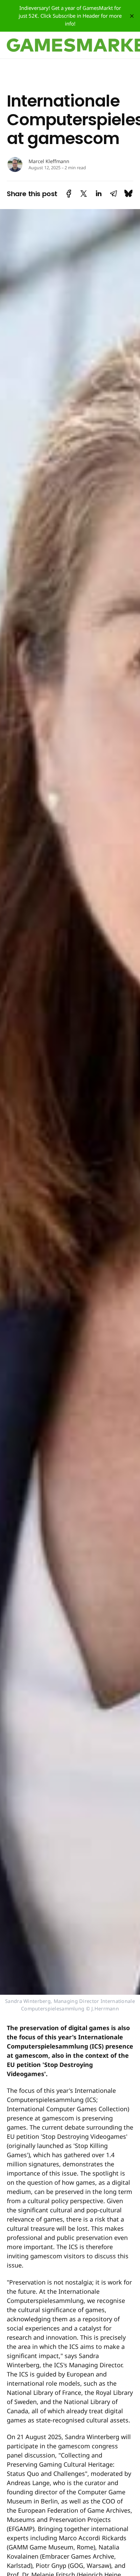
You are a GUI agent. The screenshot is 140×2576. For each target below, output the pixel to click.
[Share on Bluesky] (128, 194)
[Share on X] (84, 194)
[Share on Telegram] (113, 194)
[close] (132, 16)
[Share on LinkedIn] (99, 194)
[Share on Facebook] (69, 194)
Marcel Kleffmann (49, 161)
